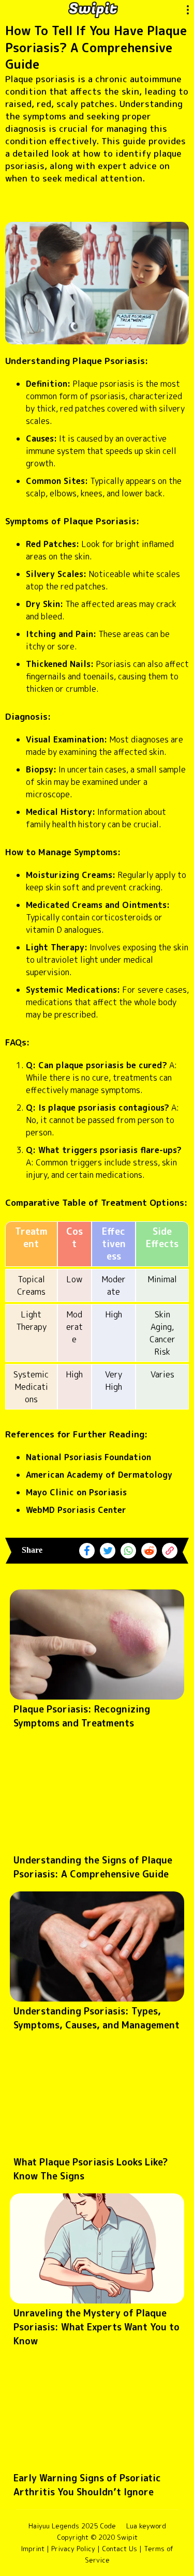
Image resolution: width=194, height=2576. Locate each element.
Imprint (33, 2549)
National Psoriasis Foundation (88, 1457)
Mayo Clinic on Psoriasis (76, 1492)
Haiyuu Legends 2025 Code (72, 2526)
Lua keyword (146, 2526)
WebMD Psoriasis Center (76, 1510)
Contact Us (120, 2549)
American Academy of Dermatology (99, 1475)
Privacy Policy (73, 2549)
